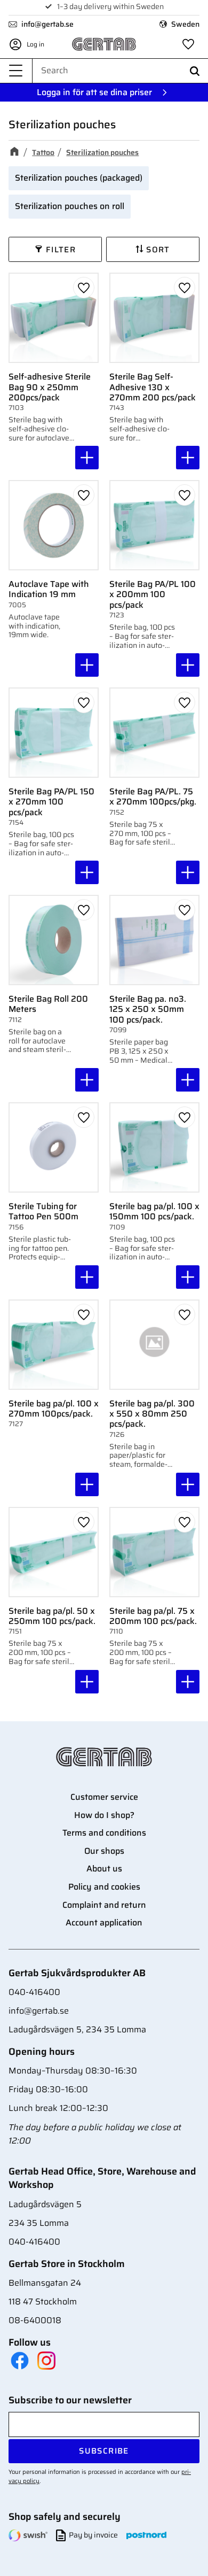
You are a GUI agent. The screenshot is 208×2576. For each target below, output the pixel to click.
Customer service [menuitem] (104, 1797)
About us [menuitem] (104, 1869)
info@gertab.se (47, 24)
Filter (61, 250)
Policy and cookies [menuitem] (104, 1887)
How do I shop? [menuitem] (104, 1815)
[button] (16, 71)
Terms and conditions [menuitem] (104, 1833)
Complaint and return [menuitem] (104, 1905)
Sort (158, 250)
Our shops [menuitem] (104, 1851)
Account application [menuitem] (104, 1923)
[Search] (195, 71)
